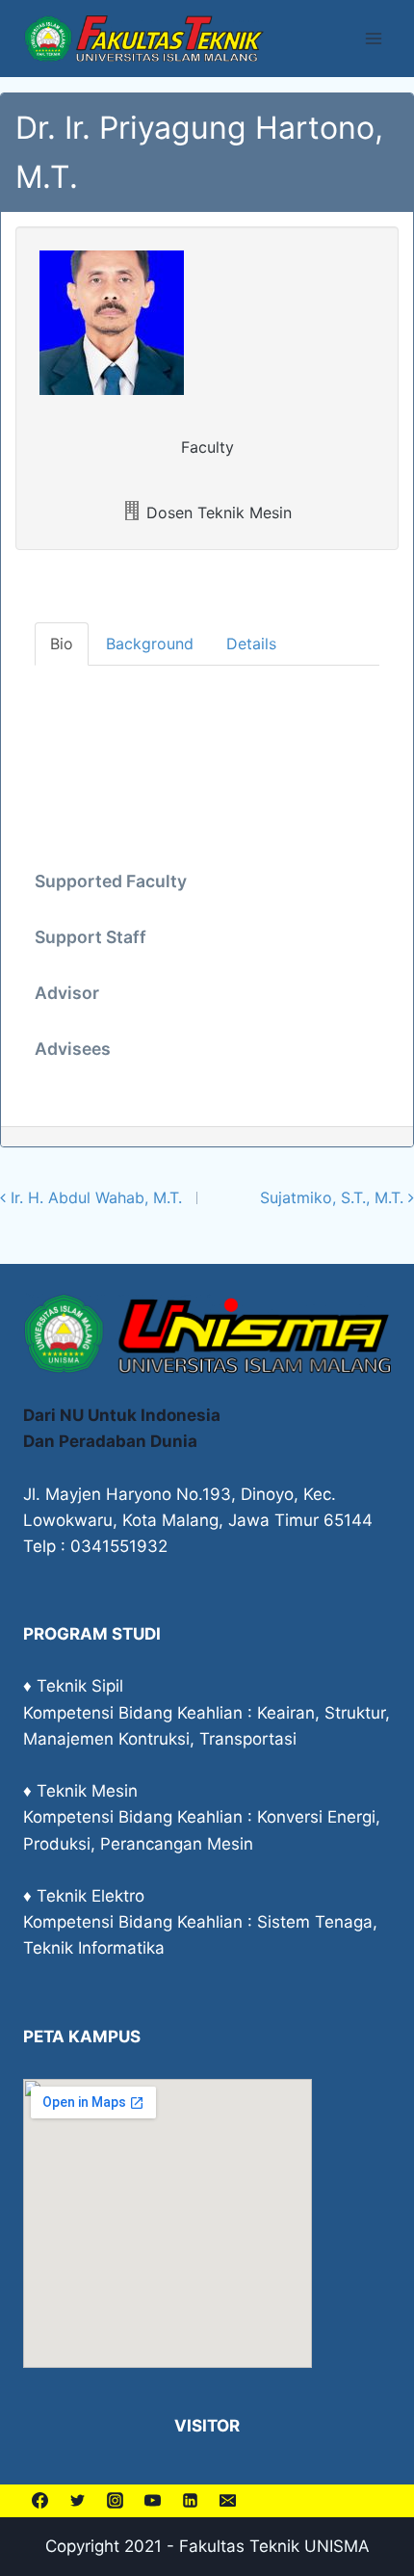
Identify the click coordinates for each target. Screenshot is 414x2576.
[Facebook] (39, 2501)
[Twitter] (77, 2501)
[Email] (227, 2501)
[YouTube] (152, 2501)
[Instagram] (115, 2501)
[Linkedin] (190, 2501)
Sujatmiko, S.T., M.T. (334, 1197)
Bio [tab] (62, 644)
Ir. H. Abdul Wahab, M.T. (94, 1197)
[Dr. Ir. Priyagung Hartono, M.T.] (207, 323)
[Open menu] (373, 38)
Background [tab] (150, 644)
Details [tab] (251, 644)
